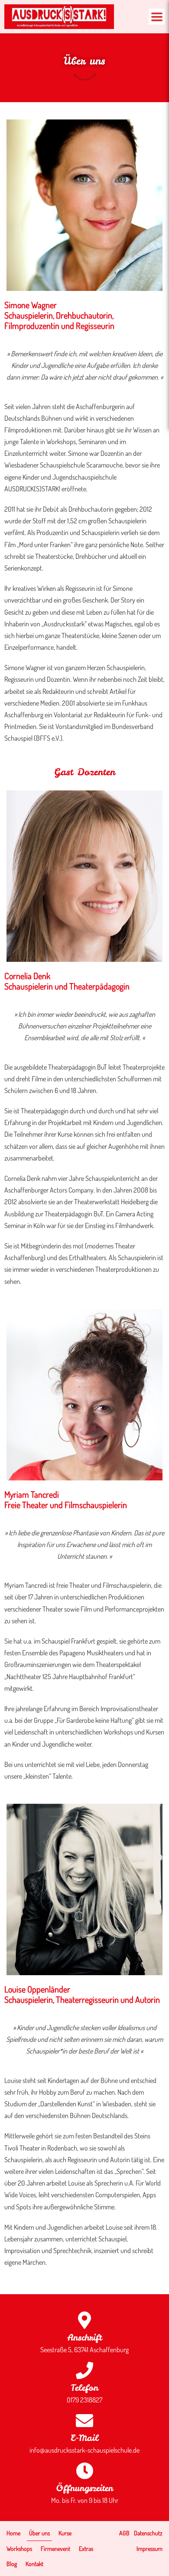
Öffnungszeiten (84, 2488)
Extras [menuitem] (86, 2549)
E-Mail (84, 2438)
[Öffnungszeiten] (84, 2471)
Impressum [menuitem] (149, 2549)
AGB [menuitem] (124, 2533)
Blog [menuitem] (12, 2564)
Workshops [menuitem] (19, 2549)
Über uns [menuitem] (39, 2533)
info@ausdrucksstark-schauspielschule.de (84, 2450)
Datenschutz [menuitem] (148, 2533)
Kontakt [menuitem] (34, 2564)
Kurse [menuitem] (65, 2533)
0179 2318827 (84, 2400)
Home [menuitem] (13, 2533)
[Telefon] (84, 2370)
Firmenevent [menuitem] (55, 2549)
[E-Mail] (84, 2421)
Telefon (84, 2387)
